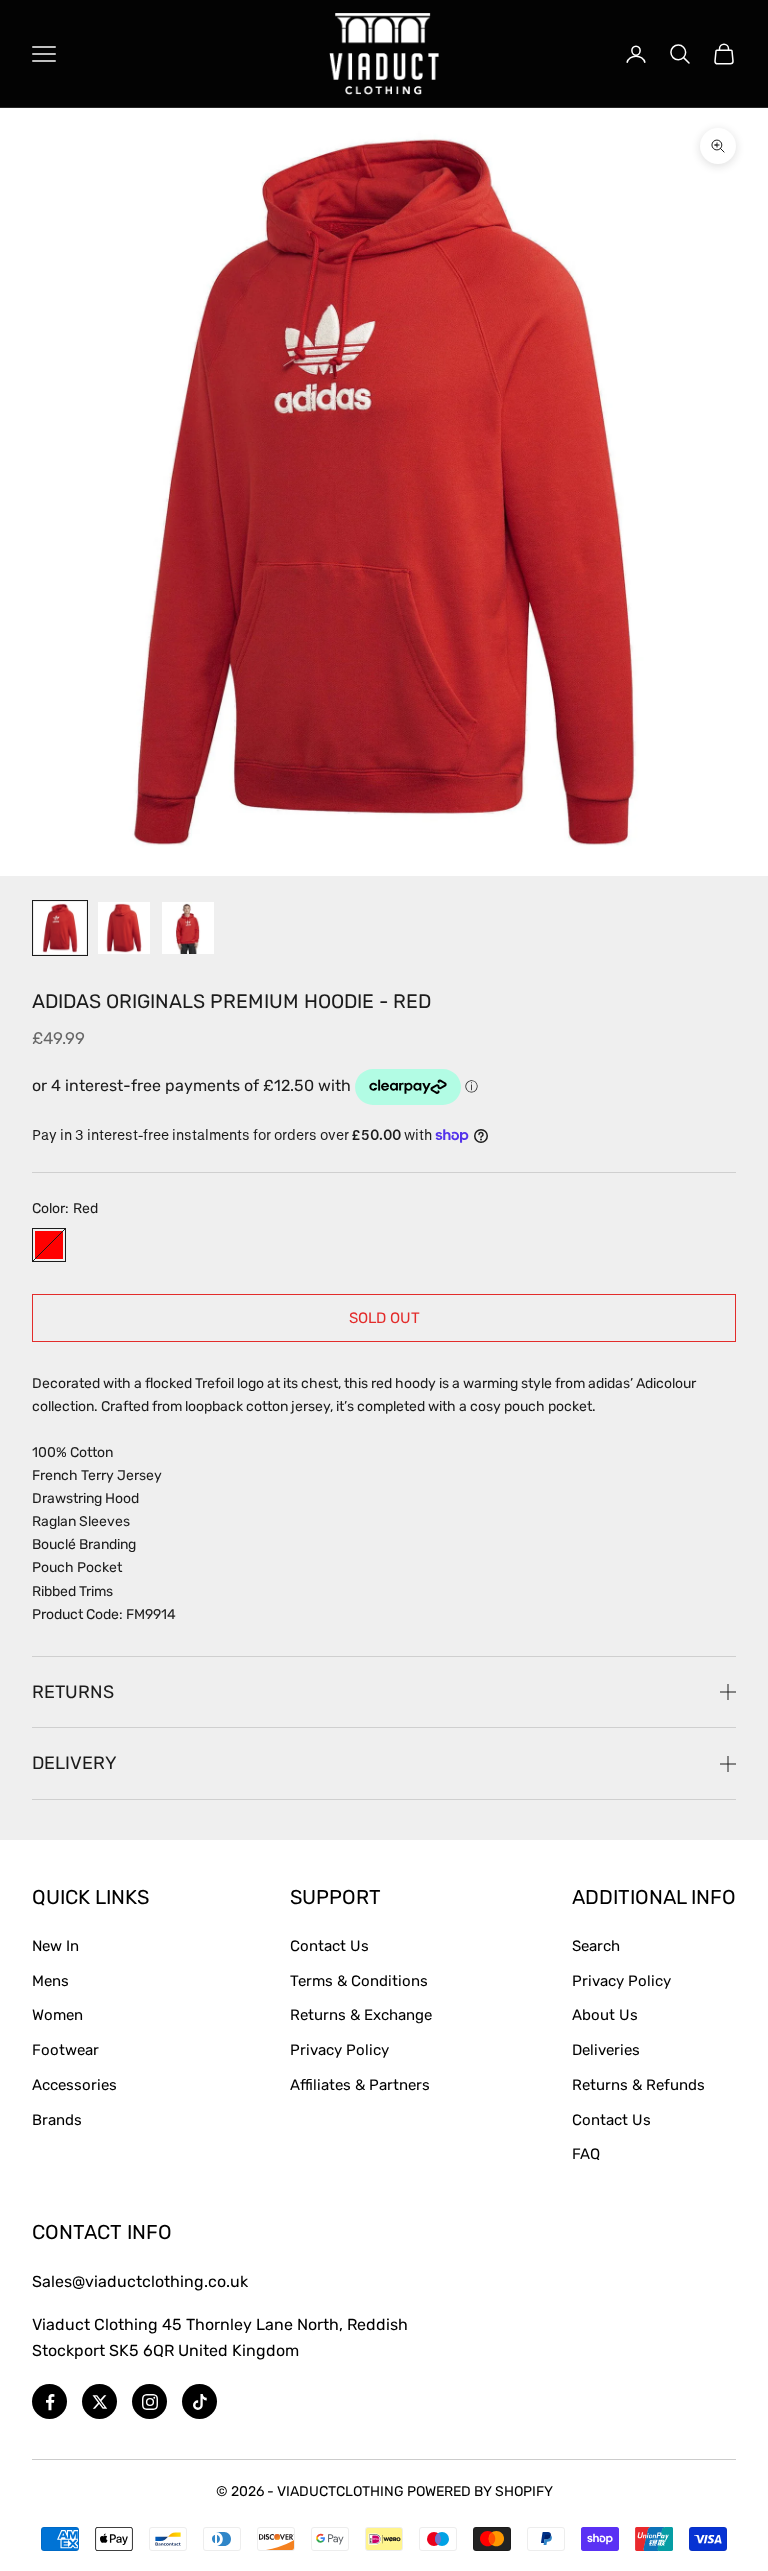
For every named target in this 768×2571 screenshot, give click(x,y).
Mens (50, 1981)
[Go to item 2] (124, 928)
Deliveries (606, 2050)
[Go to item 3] (188, 928)
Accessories (74, 2085)
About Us (605, 2015)
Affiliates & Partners (360, 2085)
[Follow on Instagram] (149, 2401)
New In (55, 1946)
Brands (57, 2120)
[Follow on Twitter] (99, 2401)
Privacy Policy (339, 2050)
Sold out (384, 1318)
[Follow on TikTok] (199, 2401)
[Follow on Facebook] (49, 2401)
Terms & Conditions (359, 1981)
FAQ (586, 2154)
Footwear (65, 2050)
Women (57, 2015)
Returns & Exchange (361, 2015)
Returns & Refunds (638, 2085)
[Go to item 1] (60, 928)
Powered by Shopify (480, 2491)
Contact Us (329, 1946)
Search (596, 1946)
